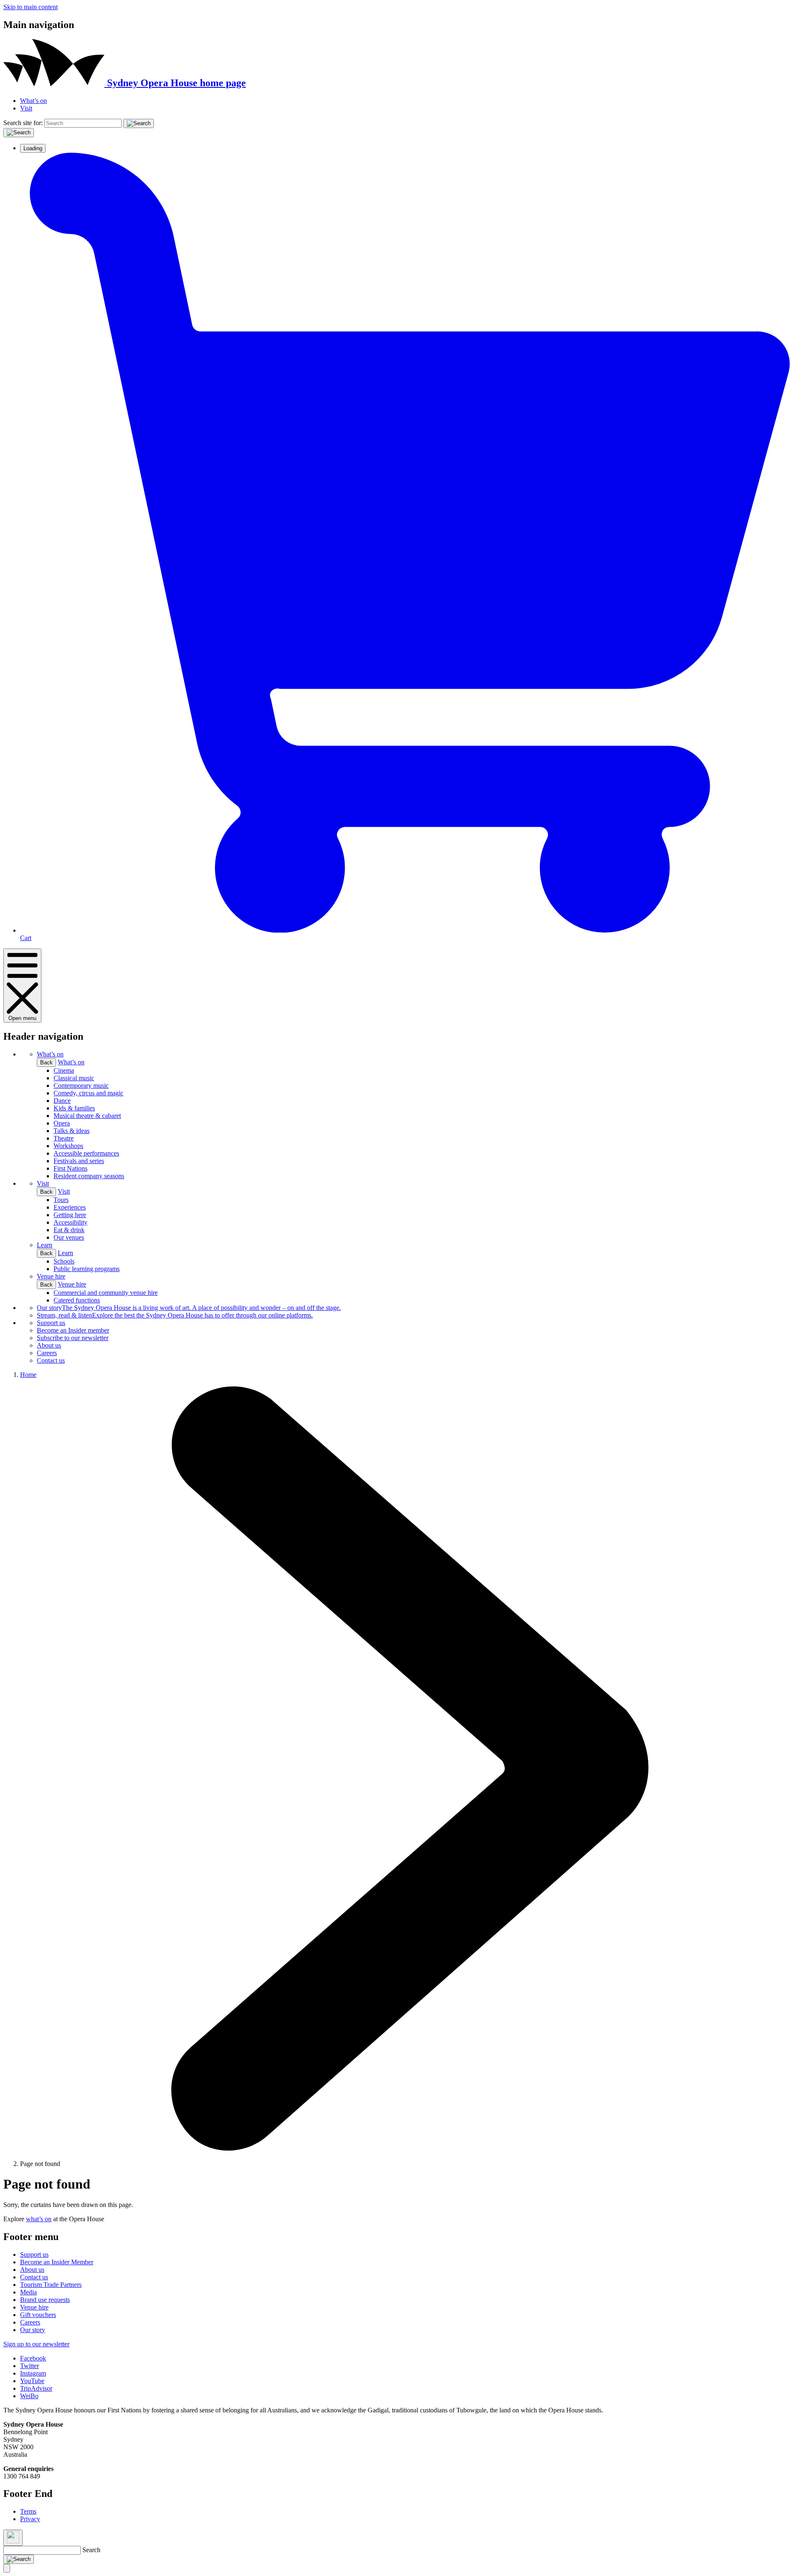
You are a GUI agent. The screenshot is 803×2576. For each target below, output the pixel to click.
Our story (189, 1308)
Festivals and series (79, 1161)
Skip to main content (31, 7)
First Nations (70, 1168)
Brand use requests (45, 2300)
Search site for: (23, 123)
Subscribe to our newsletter (73, 1338)
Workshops (68, 1146)
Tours (61, 1200)
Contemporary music (81, 1086)
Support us (51, 1323)
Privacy (30, 2519)
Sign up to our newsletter (36, 2344)
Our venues (69, 1237)
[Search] (139, 123)
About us (49, 1345)
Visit (26, 108)
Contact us (51, 1360)
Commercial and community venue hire (106, 1293)
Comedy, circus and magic (88, 1093)
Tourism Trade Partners (51, 2285)
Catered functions (77, 1300)
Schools (64, 1261)
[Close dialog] (13, 2538)
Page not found (40, 2164)
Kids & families (74, 1108)
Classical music (74, 1078)
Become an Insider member (73, 1330)
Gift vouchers (38, 2315)
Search (91, 2550)
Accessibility (70, 1222)
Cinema (64, 1070)
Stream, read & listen (175, 1315)
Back (46, 1062)
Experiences (70, 1207)
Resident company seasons (89, 1176)
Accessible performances (86, 1153)
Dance (62, 1101)
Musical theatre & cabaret (87, 1116)
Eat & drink (69, 1230)
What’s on (33, 101)
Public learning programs (87, 1269)
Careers (47, 1353)
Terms (28, 2511)
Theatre (64, 1138)
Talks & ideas (72, 1131)
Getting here (70, 1215)
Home (28, 1375)
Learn (45, 1245)
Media (28, 2292)
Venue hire (51, 1276)
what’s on (39, 2219)
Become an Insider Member (57, 2262)
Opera (62, 1123)
